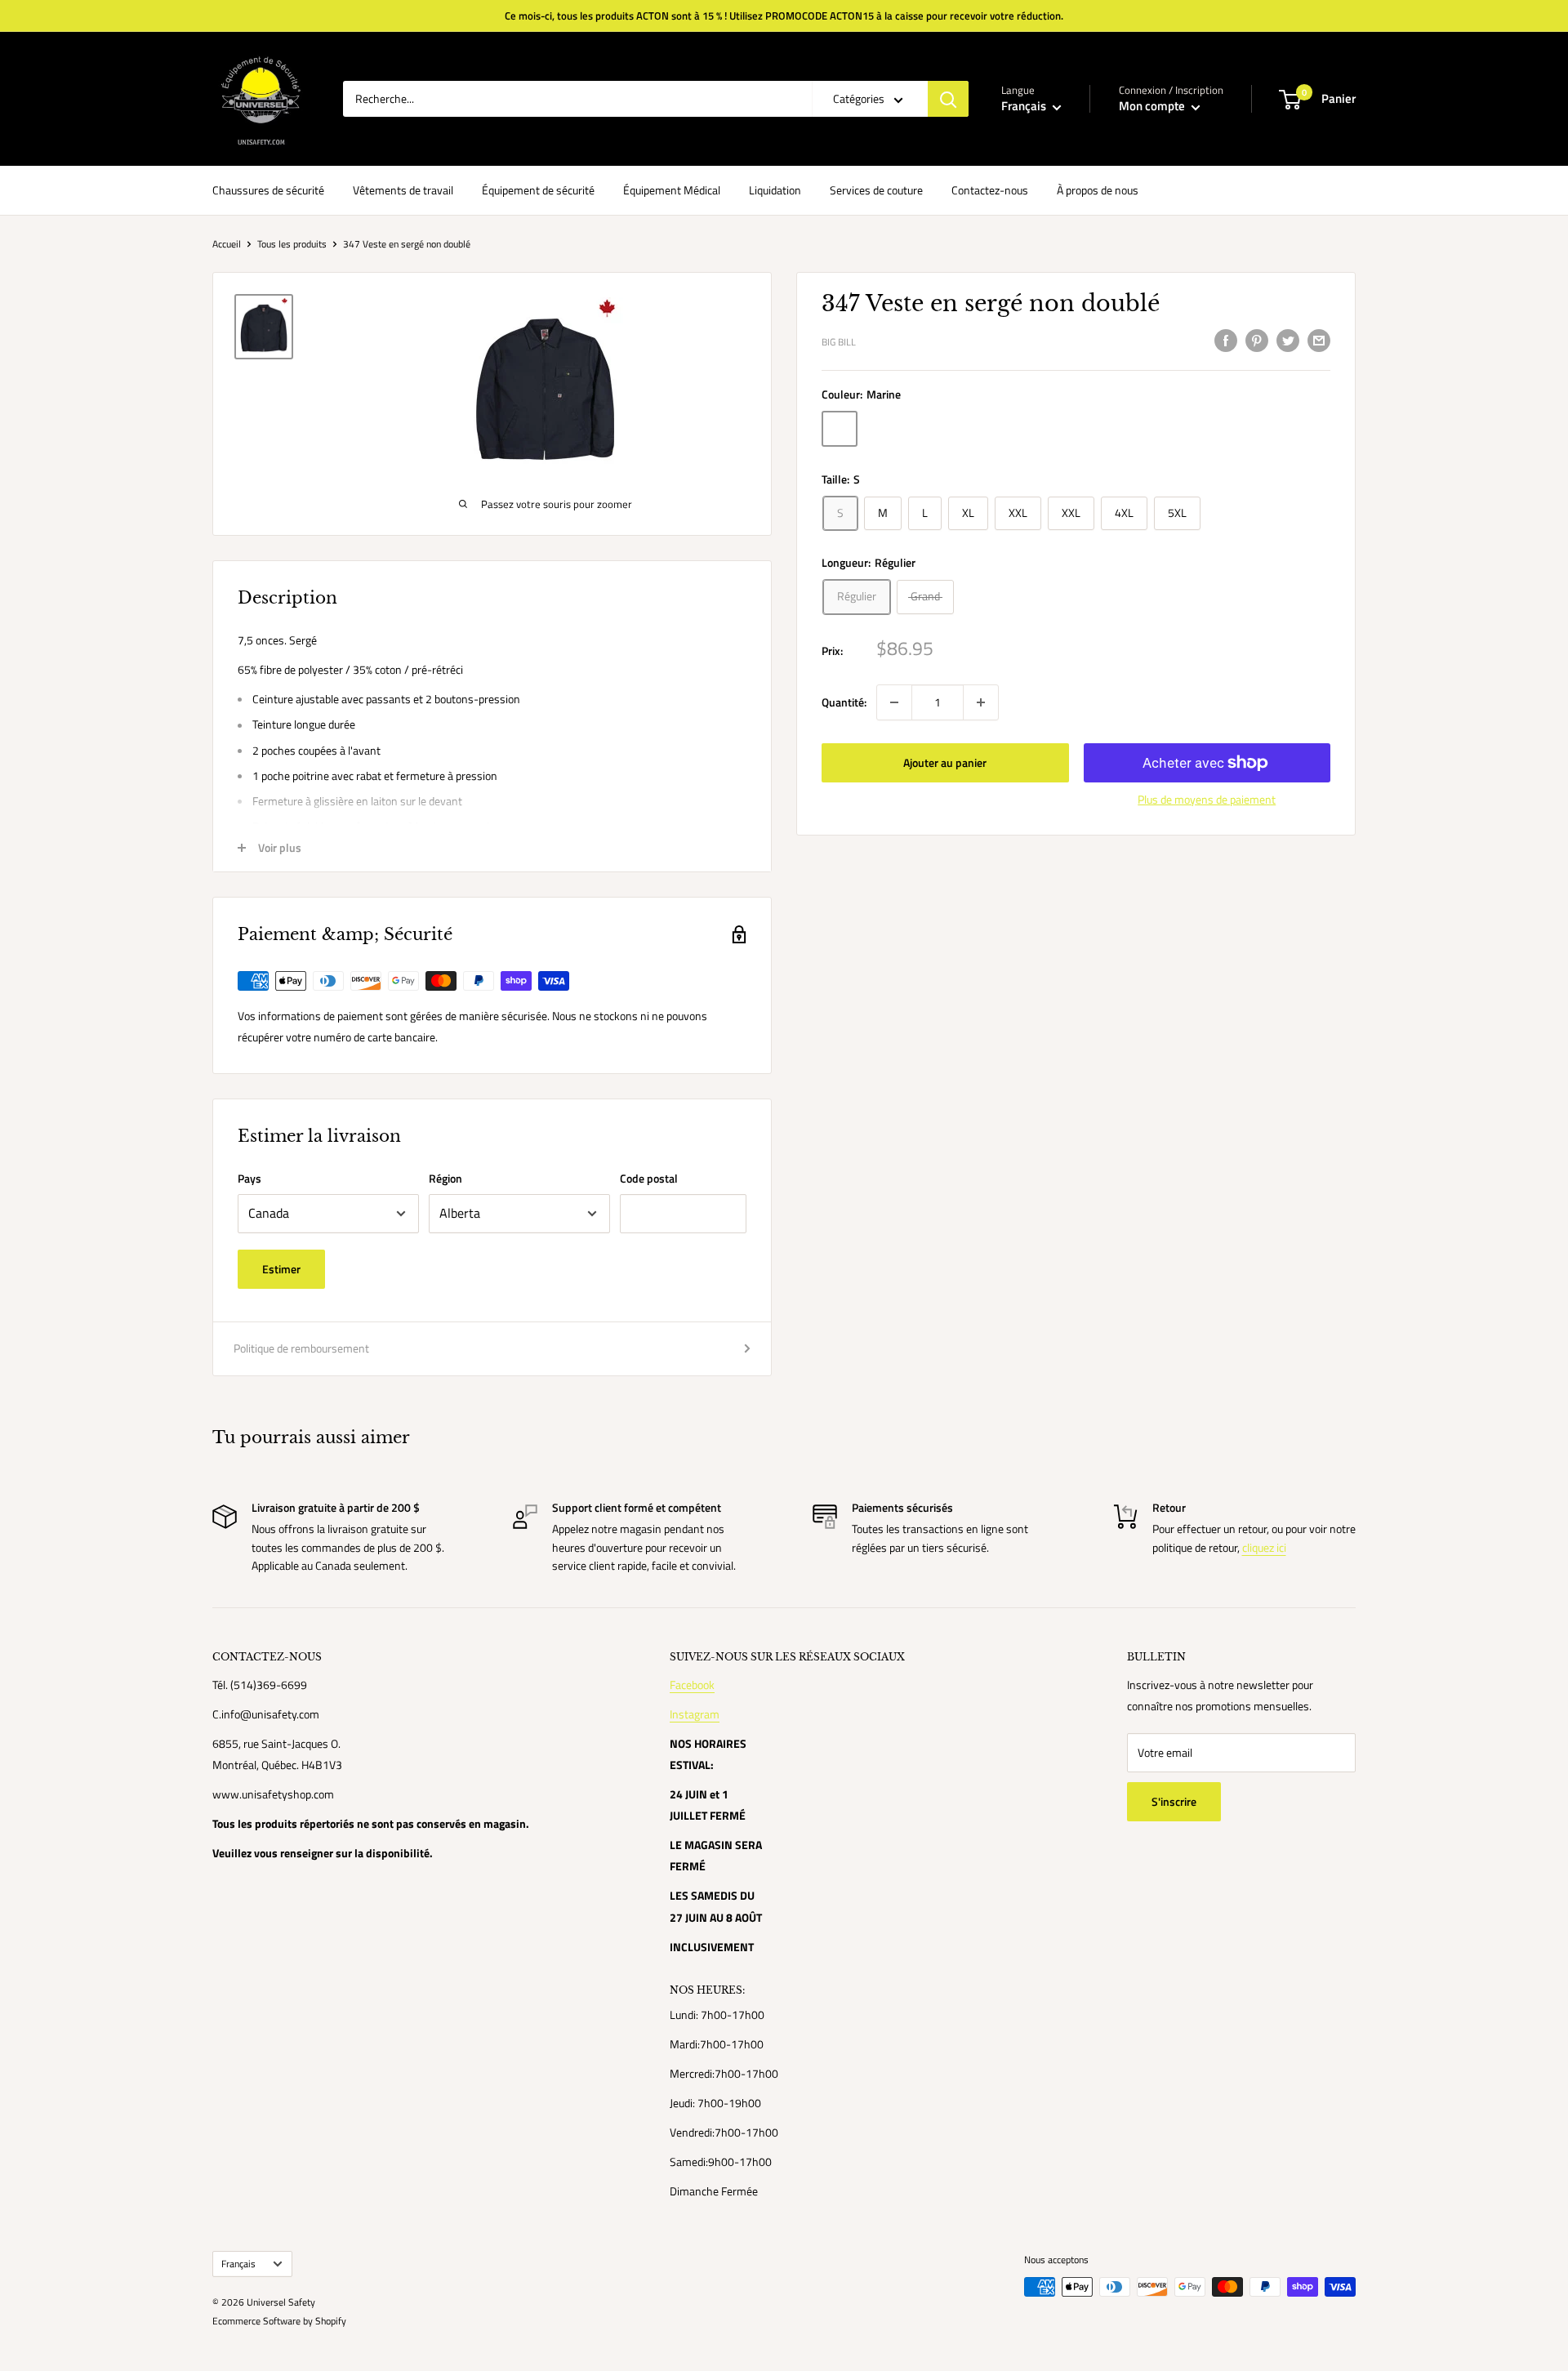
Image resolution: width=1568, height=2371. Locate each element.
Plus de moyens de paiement (1207, 799)
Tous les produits (292, 244)
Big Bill (839, 343)
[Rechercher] (948, 99)
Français (238, 2264)
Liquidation (775, 190)
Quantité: (844, 702)
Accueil (227, 244)
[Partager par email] (1319, 341)
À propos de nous (1098, 190)
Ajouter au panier (945, 762)
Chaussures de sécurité (268, 190)
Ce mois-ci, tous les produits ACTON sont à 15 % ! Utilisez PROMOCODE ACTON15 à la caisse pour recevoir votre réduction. (784, 16)
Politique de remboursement (301, 1348)
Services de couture (876, 190)
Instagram (695, 1714)
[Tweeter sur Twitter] (1288, 341)
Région (445, 1178)
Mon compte (1153, 106)
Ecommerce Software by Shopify (279, 2321)
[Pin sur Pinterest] (1257, 341)
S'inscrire (1174, 1801)
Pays (249, 1178)
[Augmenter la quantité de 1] (981, 702)
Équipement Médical (672, 190)
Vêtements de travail (403, 190)
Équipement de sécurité (538, 190)
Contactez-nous (990, 190)
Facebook (692, 1685)
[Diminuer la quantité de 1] (894, 702)
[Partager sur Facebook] (1226, 341)
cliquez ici (1264, 1547)
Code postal (649, 1178)
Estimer (281, 1269)
